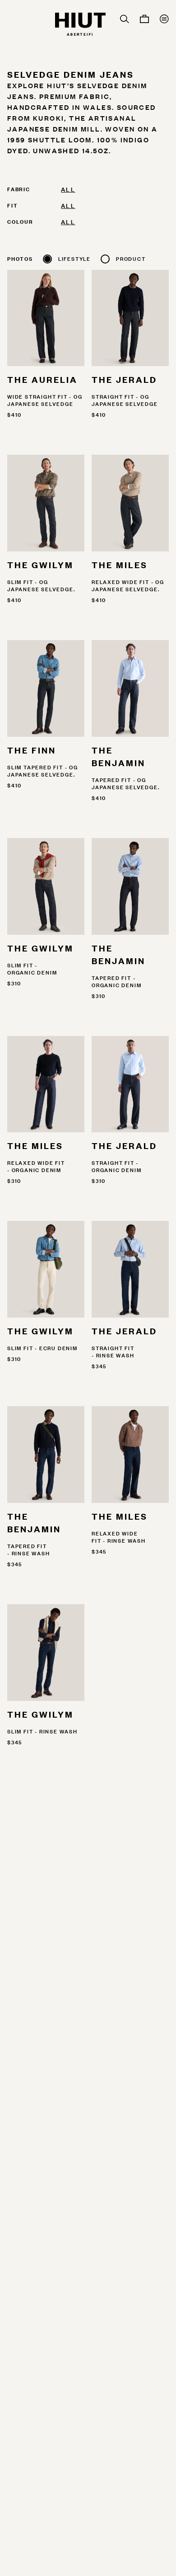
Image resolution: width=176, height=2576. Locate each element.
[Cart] (144, 19)
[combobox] (115, 189)
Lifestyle (74, 259)
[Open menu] (164, 19)
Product (131, 259)
